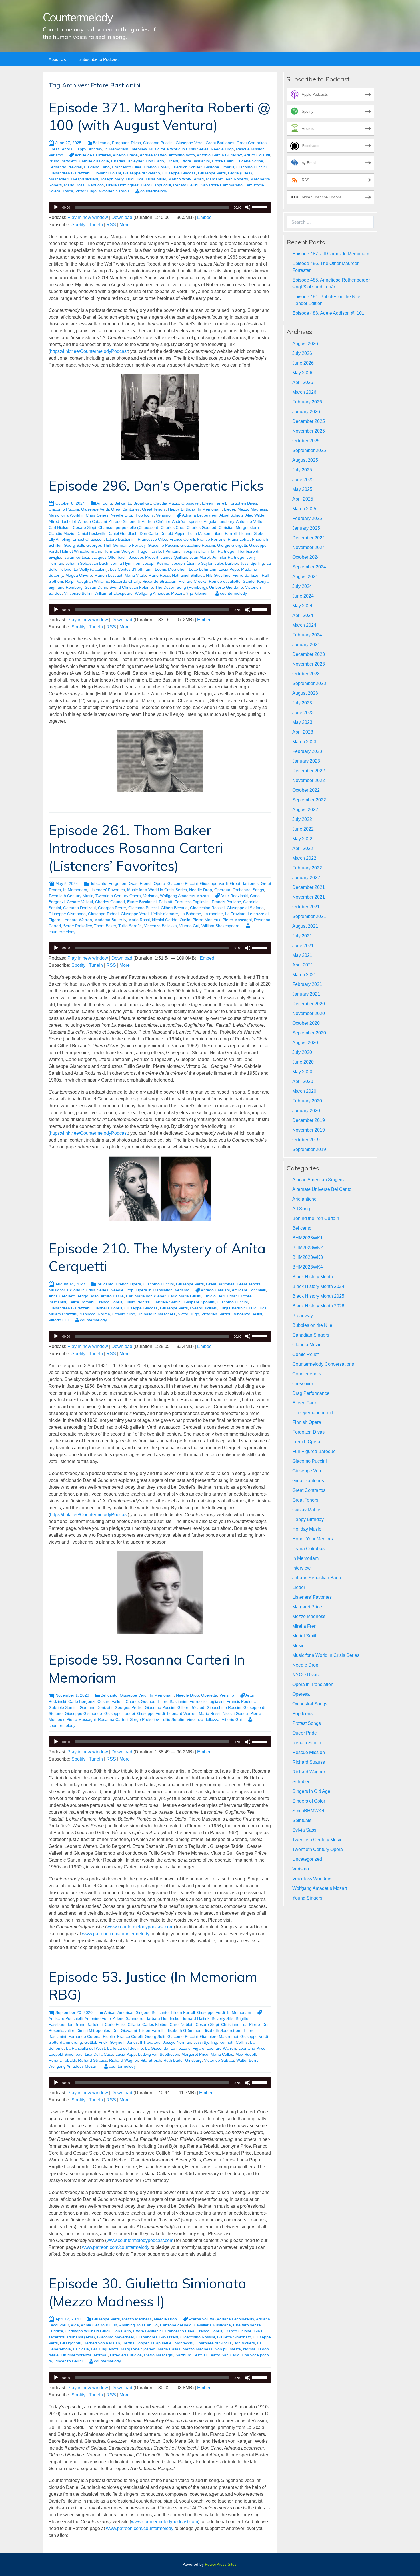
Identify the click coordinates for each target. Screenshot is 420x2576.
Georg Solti (74, 545)
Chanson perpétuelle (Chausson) (128, 527)
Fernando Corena (84, 2036)
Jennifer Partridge (228, 557)
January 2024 (306, 645)
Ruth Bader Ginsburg (183, 2060)
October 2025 (306, 441)
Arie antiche (304, 1199)
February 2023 (307, 751)
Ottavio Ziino (124, 1314)
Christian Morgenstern (239, 527)
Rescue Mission (250, 149)
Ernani (172, 161)
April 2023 (303, 732)
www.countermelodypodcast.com (140, 1927)
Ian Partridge (223, 551)
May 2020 (302, 1072)
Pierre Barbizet (246, 575)
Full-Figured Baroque (314, 1451)
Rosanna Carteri (113, 1719)
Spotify (78, 225)
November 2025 (309, 431)
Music (298, 1646)
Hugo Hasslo (149, 551)
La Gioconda (157, 2048)
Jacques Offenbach (109, 557)
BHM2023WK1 (308, 1238)
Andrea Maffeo (153, 155)
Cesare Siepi (84, 527)
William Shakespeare (114, 593)
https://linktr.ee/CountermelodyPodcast (89, 351)
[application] (160, 207)
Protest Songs (307, 1723)
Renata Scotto (307, 1743)
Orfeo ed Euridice (126, 2355)
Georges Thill (98, 545)
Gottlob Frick (96, 2042)
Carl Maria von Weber (146, 1296)
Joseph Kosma (156, 563)
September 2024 (309, 567)
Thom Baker (105, 926)
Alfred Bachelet (62, 521)
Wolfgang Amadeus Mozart (159, 593)
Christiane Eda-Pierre (241, 2024)
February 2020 (307, 1101)
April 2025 (303, 499)
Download (122, 217)
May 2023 (302, 722)
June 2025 (303, 480)
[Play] (56, 207)
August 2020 (305, 1043)
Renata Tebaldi (62, 2060)
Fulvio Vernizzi (137, 1302)
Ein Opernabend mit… (315, 1413)
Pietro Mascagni (237, 920)
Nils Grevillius (218, 575)
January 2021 (306, 994)
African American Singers (127, 2012)
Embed (204, 217)
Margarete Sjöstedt (138, 2349)
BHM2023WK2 (308, 1248)
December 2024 (309, 538)
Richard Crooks (193, 581)
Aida (75, 2325)
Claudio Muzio (61, 533)
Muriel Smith (305, 1636)
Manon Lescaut (108, 575)
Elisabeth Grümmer (183, 2030)
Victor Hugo (86, 191)
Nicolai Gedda (165, 920)
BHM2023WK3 (308, 1257)
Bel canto (101, 143)
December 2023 (309, 654)
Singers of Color (309, 1801)
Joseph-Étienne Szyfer (192, 563)
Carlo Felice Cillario (122, 2024)
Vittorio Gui (189, 926)
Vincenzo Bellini (78, 593)
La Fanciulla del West (85, 2048)
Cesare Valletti (80, 902)
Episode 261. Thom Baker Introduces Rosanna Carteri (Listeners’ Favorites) (136, 848)
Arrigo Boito (88, 1296)
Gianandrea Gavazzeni (69, 173)
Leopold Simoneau (66, 2054)
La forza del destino (125, 2048)
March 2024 (304, 625)
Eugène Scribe (250, 161)
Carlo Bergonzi (82, 1701)
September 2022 (309, 800)
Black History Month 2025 (318, 1296)
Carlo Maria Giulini (184, 1296)
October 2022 (306, 790)
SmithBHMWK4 (308, 1811)
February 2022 (307, 868)
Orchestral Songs (248, 890)
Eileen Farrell (214, 503)
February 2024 (307, 635)
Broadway (142, 503)
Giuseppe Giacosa (179, 173)
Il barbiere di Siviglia (214, 2343)
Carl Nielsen (60, 527)
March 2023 (304, 742)
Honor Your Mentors (313, 1539)
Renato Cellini (186, 185)
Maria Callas (222, 2054)
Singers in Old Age (311, 1791)
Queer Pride (305, 1733)
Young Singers (307, 1898)
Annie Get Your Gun (99, 2325)
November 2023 (309, 664)
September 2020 (309, 1033)
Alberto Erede (125, 155)
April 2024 (303, 615)
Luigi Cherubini (233, 1308)
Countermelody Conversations (323, 1364)
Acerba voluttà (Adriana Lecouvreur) (221, 2319)
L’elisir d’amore (164, 914)
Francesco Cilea (127, 167)
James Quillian (174, 557)
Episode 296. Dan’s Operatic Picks (156, 485)
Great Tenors (60, 149)
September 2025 (309, 450)
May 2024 (302, 606)
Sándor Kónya (256, 581)
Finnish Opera (307, 1422)
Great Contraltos (252, 143)
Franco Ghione (238, 2331)
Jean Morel (200, 557)
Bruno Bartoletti (63, 161)
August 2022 (305, 810)
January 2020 (306, 1111)
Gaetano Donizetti (79, 908)
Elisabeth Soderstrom (222, 2030)
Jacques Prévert (144, 557)
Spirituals (302, 1820)
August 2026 (305, 344)
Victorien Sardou (114, 191)
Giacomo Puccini (158, 143)
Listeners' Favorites (107, 890)
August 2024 (305, 577)
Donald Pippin (173, 533)
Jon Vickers (244, 2343)
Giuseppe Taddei (103, 914)
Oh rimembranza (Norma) (84, 2355)
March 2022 (304, 858)
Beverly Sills (223, 2018)
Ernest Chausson (88, 539)
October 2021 (306, 907)
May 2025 (302, 489)
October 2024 (306, 557)
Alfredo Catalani (92, 521)
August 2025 (305, 460)
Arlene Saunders (128, 2018)
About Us (57, 59)
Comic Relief (305, 1354)
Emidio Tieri (214, 1296)
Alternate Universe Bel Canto (322, 1189)
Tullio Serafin (130, 926)
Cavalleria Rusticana (212, 2325)
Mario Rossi (75, 185)
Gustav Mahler (307, 1510)
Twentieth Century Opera (118, 896)
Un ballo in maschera (157, 1314)
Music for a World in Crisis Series (179, 149)
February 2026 (307, 402)
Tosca (68, 191)
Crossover (191, 503)
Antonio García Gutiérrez (219, 155)
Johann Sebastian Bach (87, 563)
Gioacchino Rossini (198, 545)
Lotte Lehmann (203, 569)
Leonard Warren (77, 920)
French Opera (152, 883)
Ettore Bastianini (195, 161)
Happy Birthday (88, 149)
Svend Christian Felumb (131, 587)
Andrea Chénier (156, 521)
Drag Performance (311, 1393)
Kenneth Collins (234, 2042)
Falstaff (166, 902)
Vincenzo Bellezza (160, 926)
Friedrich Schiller (186, 167)
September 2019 (309, 1149)
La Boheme (191, 914)
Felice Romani (81, 1302)
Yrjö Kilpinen (197, 593)
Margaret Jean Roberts (227, 179)
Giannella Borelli (107, 1308)
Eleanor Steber (252, 533)
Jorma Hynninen (125, 563)
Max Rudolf (246, 2054)
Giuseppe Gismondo (67, 914)
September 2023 (309, 683)
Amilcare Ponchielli (249, 1290)
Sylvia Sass (304, 1830)
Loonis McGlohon (171, 569)
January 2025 (306, 528)
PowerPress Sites (221, 2564)
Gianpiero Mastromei (219, 2036)
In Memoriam (116, 149)
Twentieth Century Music (71, 896)
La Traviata (235, 914)
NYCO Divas (305, 1675)
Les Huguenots (105, 2349)
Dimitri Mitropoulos (93, 2030)
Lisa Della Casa (99, 2054)
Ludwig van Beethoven (159, 2054)
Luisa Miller (156, 179)
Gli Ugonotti (71, 2343)
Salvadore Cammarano (222, 185)
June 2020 (303, 1062)
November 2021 (309, 897)
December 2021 (309, 887)
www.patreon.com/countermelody (116, 1934)
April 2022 (303, 848)
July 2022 (302, 819)
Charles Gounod (201, 527)
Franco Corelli (156, 167)
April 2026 (303, 382)
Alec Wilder (255, 515)
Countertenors (307, 1374)
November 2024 (309, 547)
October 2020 (306, 1023)
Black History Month (313, 1277)
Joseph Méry (112, 179)
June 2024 (303, 596)
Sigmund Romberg (66, 587)
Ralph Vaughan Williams (87, 581)
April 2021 (303, 965)
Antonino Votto (182, 155)
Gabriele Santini (167, 1302)
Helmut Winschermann (81, 551)
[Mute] (248, 207)
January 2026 (306, 412)
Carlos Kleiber (155, 2024)
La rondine (213, 914)
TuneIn (96, 225)
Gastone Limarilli (219, 167)
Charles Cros (172, 527)
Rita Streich (151, 2060)
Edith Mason (199, 533)
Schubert (301, 1782)
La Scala (81, 2349)
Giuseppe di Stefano (142, 173)
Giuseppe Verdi (190, 143)
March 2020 (304, 1091)
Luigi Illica (135, 179)
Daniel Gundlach (122, 533)
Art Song (104, 503)
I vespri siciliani (84, 179)
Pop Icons (145, 515)
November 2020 (309, 1013)
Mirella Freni (305, 1626)
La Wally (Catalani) (91, 569)
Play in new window (88, 217)
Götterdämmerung (65, 2042)
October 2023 (306, 674)
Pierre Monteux (206, 920)
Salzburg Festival (191, 2355)
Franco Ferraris (211, 539)
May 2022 (302, 839)
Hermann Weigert (119, 551)
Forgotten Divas (126, 143)
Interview (139, 149)
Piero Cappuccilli (156, 185)
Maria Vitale (135, 575)
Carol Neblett (182, 2024)
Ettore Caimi (223, 161)
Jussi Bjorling (252, 563)
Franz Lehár (239, 539)
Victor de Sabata (219, 2060)
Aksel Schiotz (231, 515)
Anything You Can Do (138, 2325)
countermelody (154, 191)
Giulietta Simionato (234, 2337)
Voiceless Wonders (312, 1879)
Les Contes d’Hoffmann (131, 569)
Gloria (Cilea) (240, 173)
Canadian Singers (311, 1335)
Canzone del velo (176, 2325)
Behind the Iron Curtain (316, 1218)
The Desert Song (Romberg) (181, 587)
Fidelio (109, 2036)
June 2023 (303, 713)
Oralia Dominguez (122, 185)
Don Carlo (155, 161)
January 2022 (306, 878)
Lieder (230, 509)
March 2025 (304, 509)
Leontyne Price (252, 2048)
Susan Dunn (96, 587)
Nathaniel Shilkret (188, 575)
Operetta (222, 890)
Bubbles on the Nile (312, 1325)
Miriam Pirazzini (63, 1314)
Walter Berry (247, 2060)
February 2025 (307, 518)
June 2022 (303, 829)
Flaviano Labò (97, 167)
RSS (111, 225)
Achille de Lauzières (93, 155)
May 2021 (302, 955)
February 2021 (307, 984)
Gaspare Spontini (199, 1302)
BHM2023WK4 (308, 1267)
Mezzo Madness (252, 509)
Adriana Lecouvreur (200, 515)
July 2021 (302, 936)
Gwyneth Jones (124, 2042)
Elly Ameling (59, 539)
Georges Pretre (112, 908)
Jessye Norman (177, 2042)
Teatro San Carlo (224, 2355)
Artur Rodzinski (234, 896)
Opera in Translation (154, 1290)
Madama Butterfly (110, 920)
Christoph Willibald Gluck (88, 2331)
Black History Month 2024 (318, 1286)
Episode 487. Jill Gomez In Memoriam (331, 254)
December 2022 (309, 771)
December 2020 (309, 1004)
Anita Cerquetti (62, 1296)
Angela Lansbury (219, 521)
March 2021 (304, 975)
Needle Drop (222, 149)
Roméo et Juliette (225, 581)
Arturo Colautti (257, 155)
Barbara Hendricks (162, 2018)
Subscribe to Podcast (99, 59)
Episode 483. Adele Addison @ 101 (328, 313)
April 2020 (303, 1081)
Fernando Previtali (65, 167)
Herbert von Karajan (102, 2343)
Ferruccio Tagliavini (192, 902)
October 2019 (306, 1140)
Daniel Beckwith (91, 533)
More (125, 225)
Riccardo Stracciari (159, 581)
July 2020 (302, 1052)
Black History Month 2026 (318, 1306)
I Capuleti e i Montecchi (172, 2343)
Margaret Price (195, 2054)
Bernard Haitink (195, 2018)
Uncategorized (307, 1859)
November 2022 (309, 780)
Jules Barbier (226, 563)
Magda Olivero (79, 575)
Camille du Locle (94, 161)
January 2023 (306, 761)
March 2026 (304, 392)
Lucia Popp (229, 569)
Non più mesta (228, 2349)
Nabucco (96, 185)
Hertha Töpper (135, 2343)
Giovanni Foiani (107, 173)
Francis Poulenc (226, 902)
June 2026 (303, 363)
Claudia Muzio (166, 503)
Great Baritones (220, 143)
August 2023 (305, 693)
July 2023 (302, 703)
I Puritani (171, 551)
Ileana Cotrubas (308, 1549)
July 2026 (302, 353)
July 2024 (302, 586)
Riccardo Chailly (126, 581)
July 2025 (302, 470)
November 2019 (309, 1130)
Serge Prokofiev (77, 926)
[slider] (260, 207)
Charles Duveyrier (127, 161)
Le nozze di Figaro (187, 2048)
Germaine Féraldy (129, 545)
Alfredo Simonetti (124, 521)
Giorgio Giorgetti (232, 545)
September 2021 (309, 916)
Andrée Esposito (187, 521)
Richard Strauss (92, 2060)
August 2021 (305, 926)
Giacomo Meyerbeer (116, 2337)
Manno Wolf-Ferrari (186, 179)
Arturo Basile (112, 1296)
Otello (185, 920)
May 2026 (302, 373)
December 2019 (309, 1120)
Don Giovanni (125, 2030)
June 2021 (303, 946)
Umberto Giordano (226, 587)
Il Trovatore (150, 2042)
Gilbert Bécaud (174, 908)
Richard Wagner (124, 2060)
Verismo (56, 155)
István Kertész (76, 557)
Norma (104, 1314)
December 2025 (309, 421)
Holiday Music (307, 1529)
